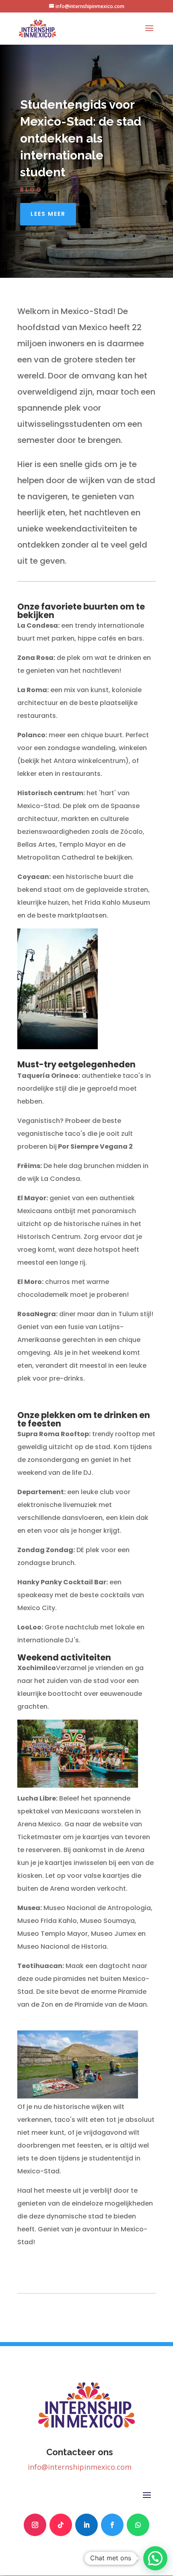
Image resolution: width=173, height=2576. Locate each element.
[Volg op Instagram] (35, 2525)
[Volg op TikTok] (61, 2525)
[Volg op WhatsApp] (138, 2525)
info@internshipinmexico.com (80, 2467)
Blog (31, 190)
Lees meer (48, 214)
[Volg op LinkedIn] (86, 2525)
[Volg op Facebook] (112, 2525)
